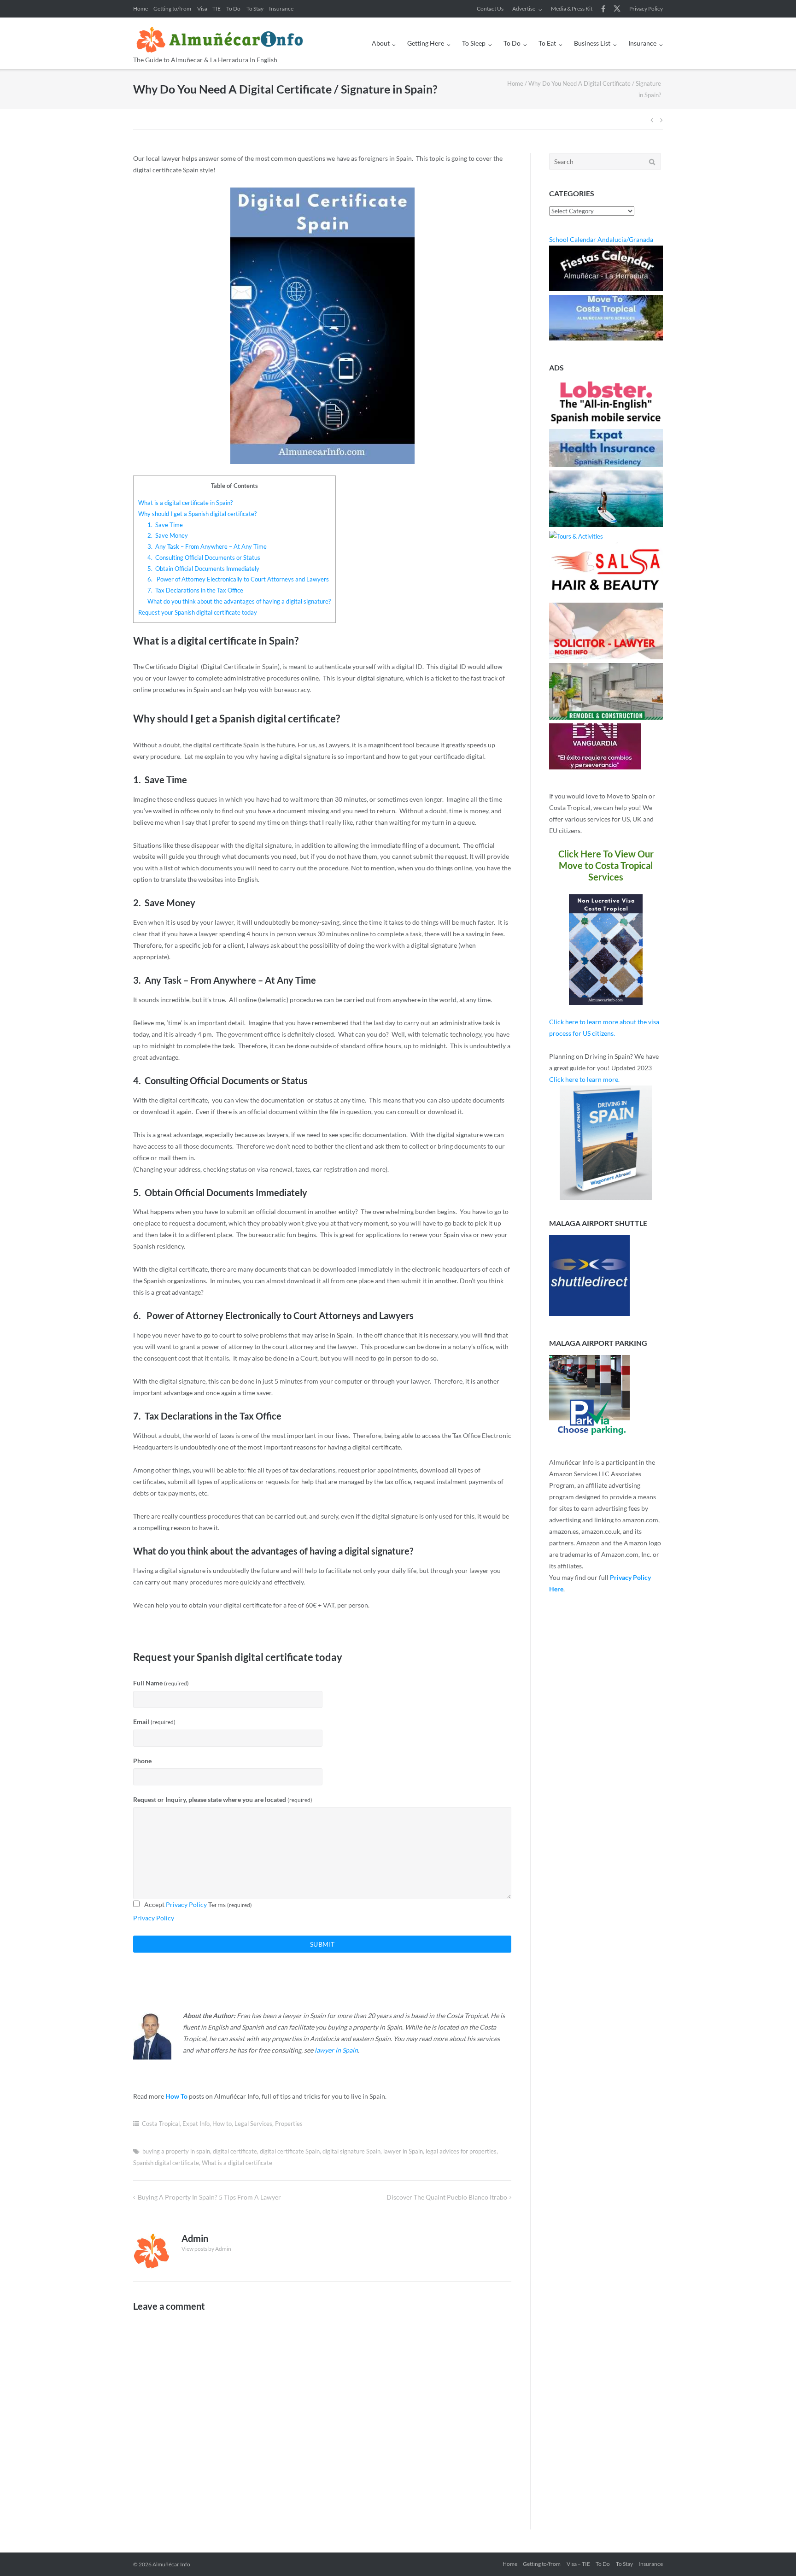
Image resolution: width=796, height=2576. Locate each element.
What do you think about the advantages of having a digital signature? (239, 601)
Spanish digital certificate (166, 2163)
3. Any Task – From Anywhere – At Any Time (207, 546)
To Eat (547, 43)
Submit (322, 1944)
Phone (142, 1761)
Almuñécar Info (171, 2564)
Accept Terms (198, 1904)
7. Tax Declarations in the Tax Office (195, 590)
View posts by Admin (206, 2249)
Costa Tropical (161, 2124)
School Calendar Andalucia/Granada (601, 239)
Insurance (281, 9)
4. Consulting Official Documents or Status (204, 557)
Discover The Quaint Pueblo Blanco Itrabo (447, 2197)
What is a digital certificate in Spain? (185, 503)
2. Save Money (168, 535)
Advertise (524, 9)
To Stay (255, 9)
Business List (592, 43)
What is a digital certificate (237, 2163)
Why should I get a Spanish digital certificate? (197, 514)
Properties (289, 2124)
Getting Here (426, 43)
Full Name (161, 1683)
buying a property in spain (176, 2151)
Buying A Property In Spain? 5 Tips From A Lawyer (209, 2197)
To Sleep (474, 43)
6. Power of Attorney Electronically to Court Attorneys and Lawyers (238, 579)
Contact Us (490, 9)
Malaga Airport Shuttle (598, 1223)
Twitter (617, 9)
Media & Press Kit (572, 9)
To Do (233, 9)
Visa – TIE (209, 9)
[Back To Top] (773, 2554)
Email (154, 1722)
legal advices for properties (461, 2151)
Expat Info (196, 2124)
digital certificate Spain (290, 2151)
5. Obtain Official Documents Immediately (203, 569)
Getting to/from (172, 9)
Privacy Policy (646, 9)
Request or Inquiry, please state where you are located (223, 1799)
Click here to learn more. (584, 1079)
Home (140, 9)
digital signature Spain (351, 2151)
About (381, 43)
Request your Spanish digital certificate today (198, 612)
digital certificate (235, 2151)
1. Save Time (165, 525)
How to (222, 2124)
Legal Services (253, 2124)
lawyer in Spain (336, 2050)
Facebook (603, 9)
